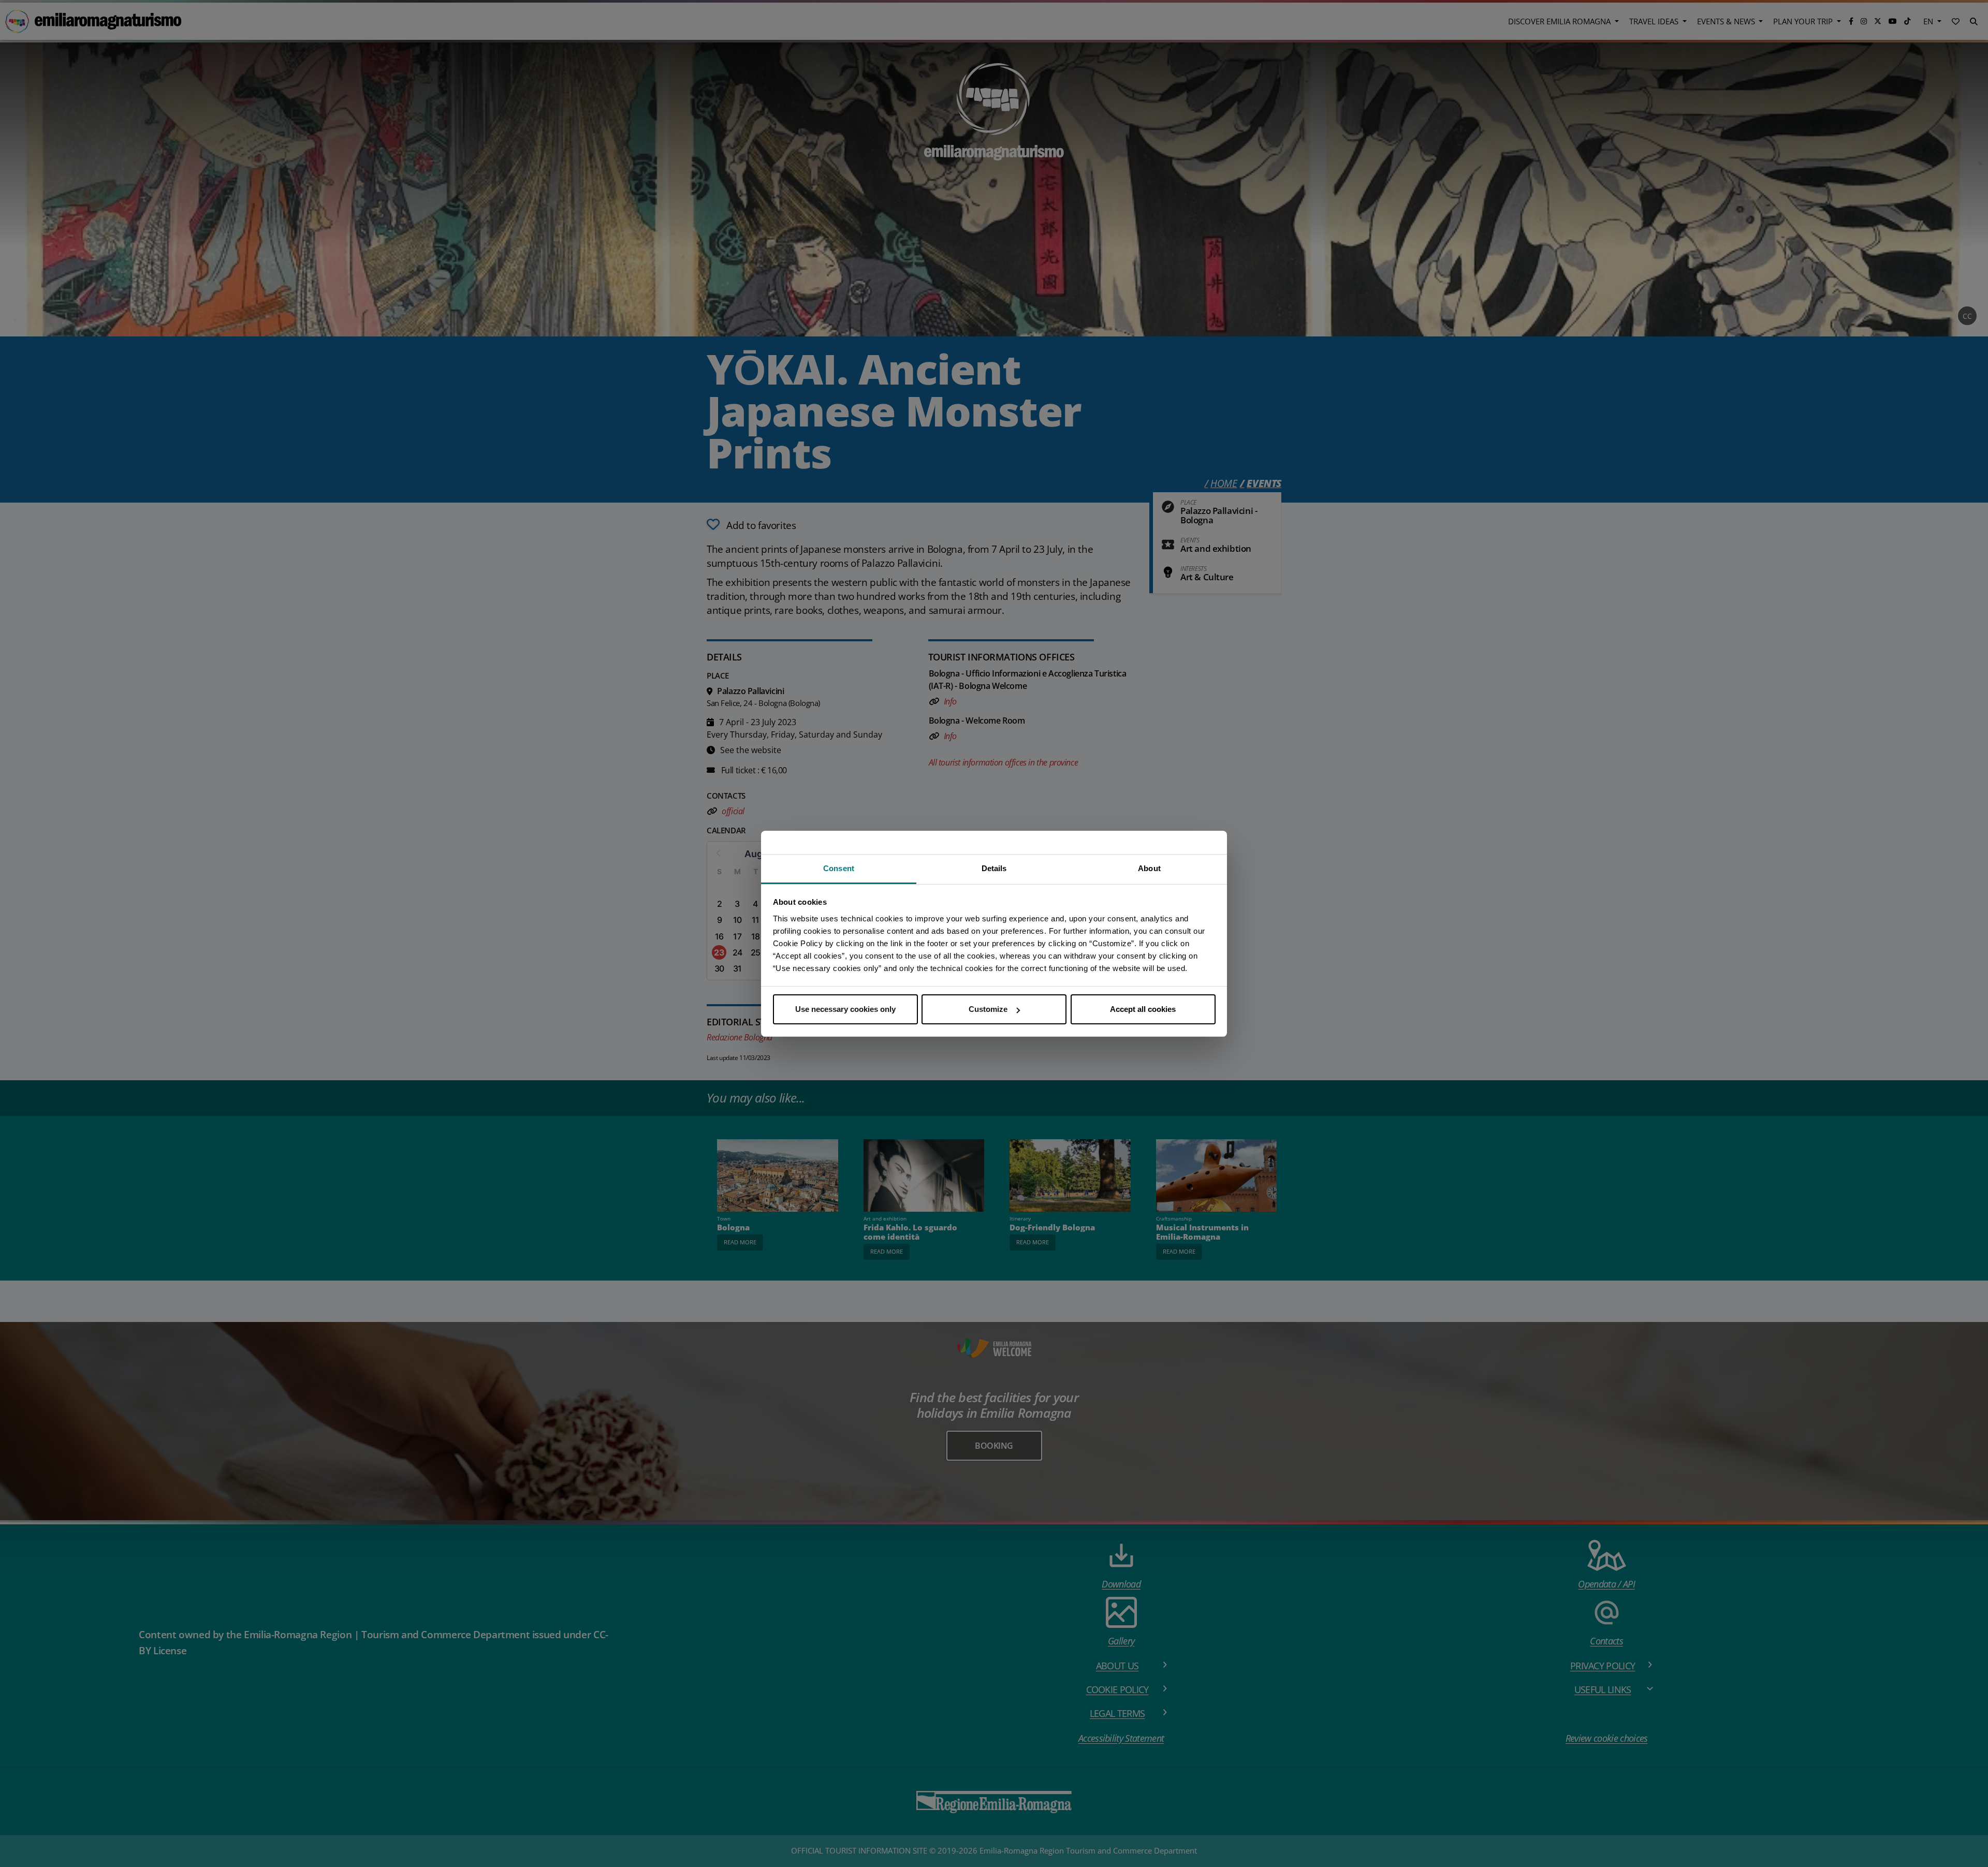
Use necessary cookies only (845, 1009)
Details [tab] (994, 868)
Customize (988, 1009)
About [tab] (1149, 868)
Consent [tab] (839, 868)
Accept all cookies (1143, 1009)
